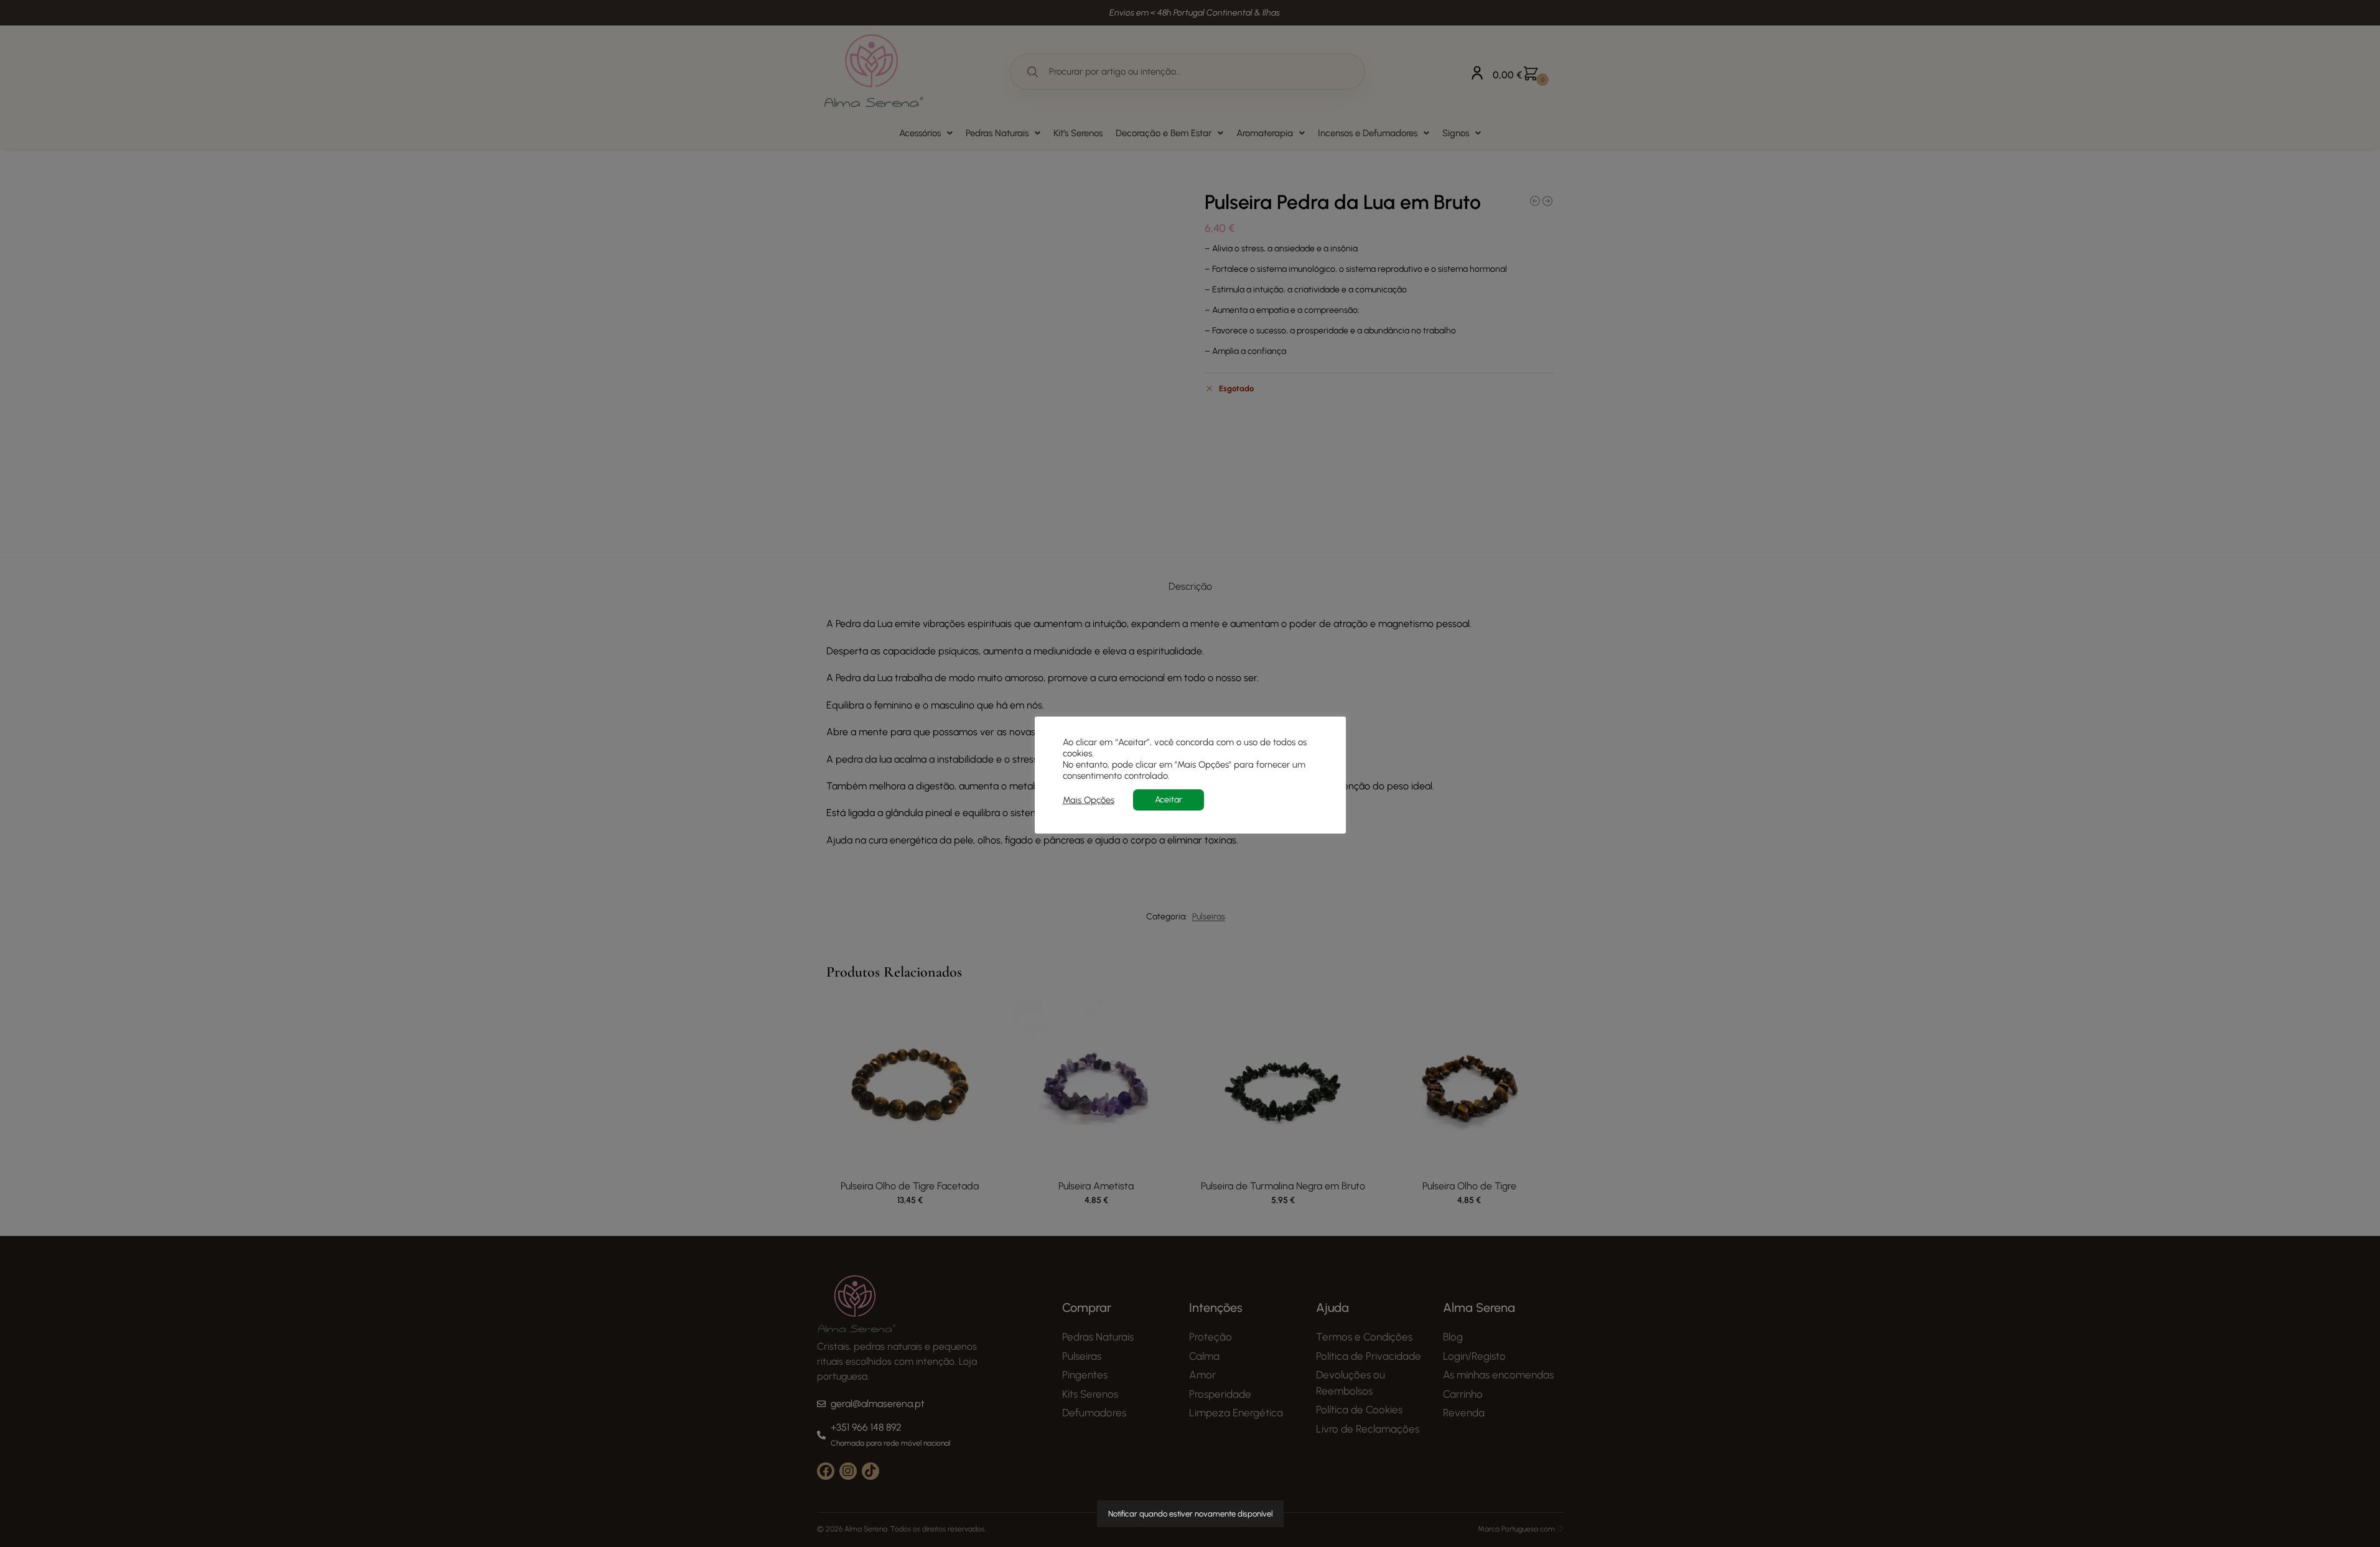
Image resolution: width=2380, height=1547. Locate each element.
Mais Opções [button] (1089, 800)
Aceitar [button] (1169, 800)
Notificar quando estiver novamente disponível (1190, 1514)
